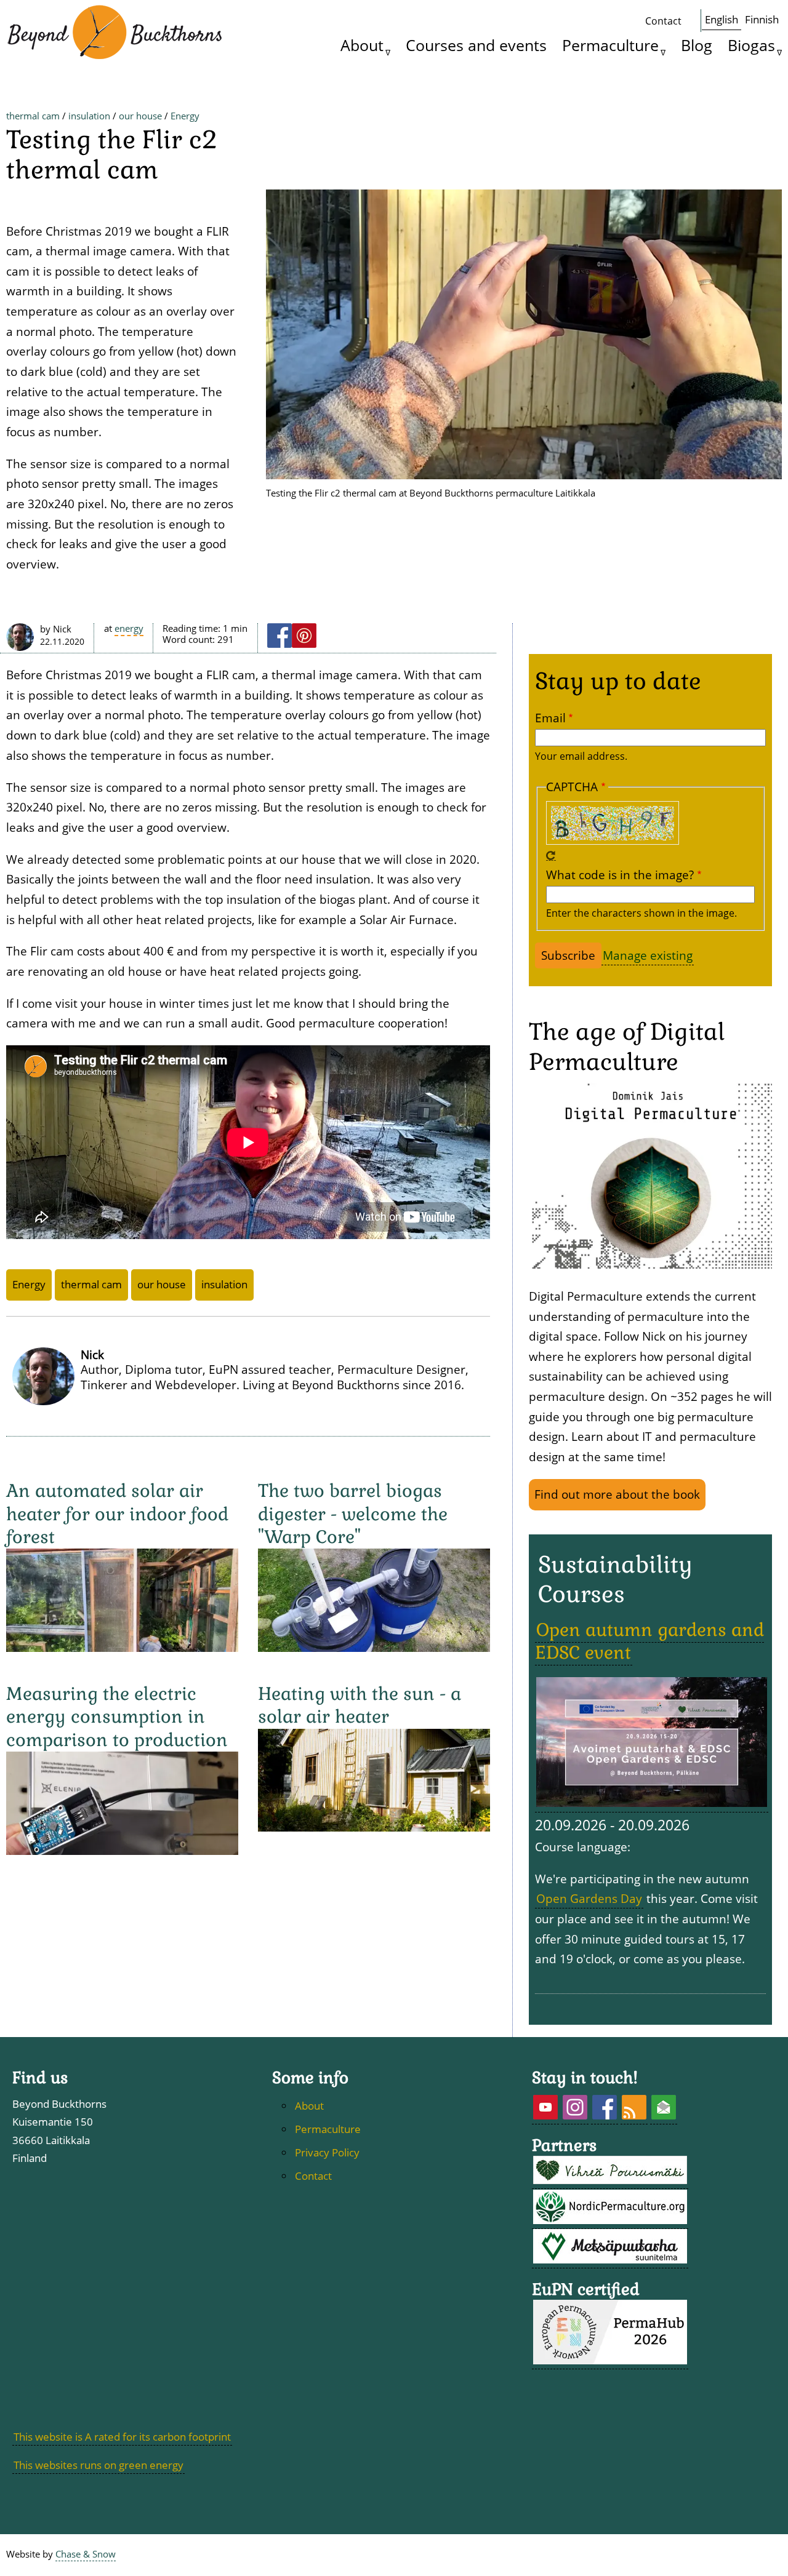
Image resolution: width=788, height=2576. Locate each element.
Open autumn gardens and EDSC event (649, 1641)
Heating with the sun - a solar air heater (360, 1705)
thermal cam (33, 116)
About (362, 45)
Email (550, 718)
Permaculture (610, 45)
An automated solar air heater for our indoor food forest (117, 1514)
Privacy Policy (327, 2152)
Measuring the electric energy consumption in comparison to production (117, 1717)
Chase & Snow (86, 2554)
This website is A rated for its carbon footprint (122, 2437)
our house (140, 116)
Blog (697, 45)
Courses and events (476, 45)
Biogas (751, 45)
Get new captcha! (551, 856)
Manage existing (648, 955)
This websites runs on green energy (98, 2465)
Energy (185, 116)
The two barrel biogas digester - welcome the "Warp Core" (353, 1514)
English (722, 19)
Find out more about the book (617, 1494)
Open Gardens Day (589, 1898)
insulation (89, 116)
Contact (663, 21)
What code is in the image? (620, 875)
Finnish (762, 19)
